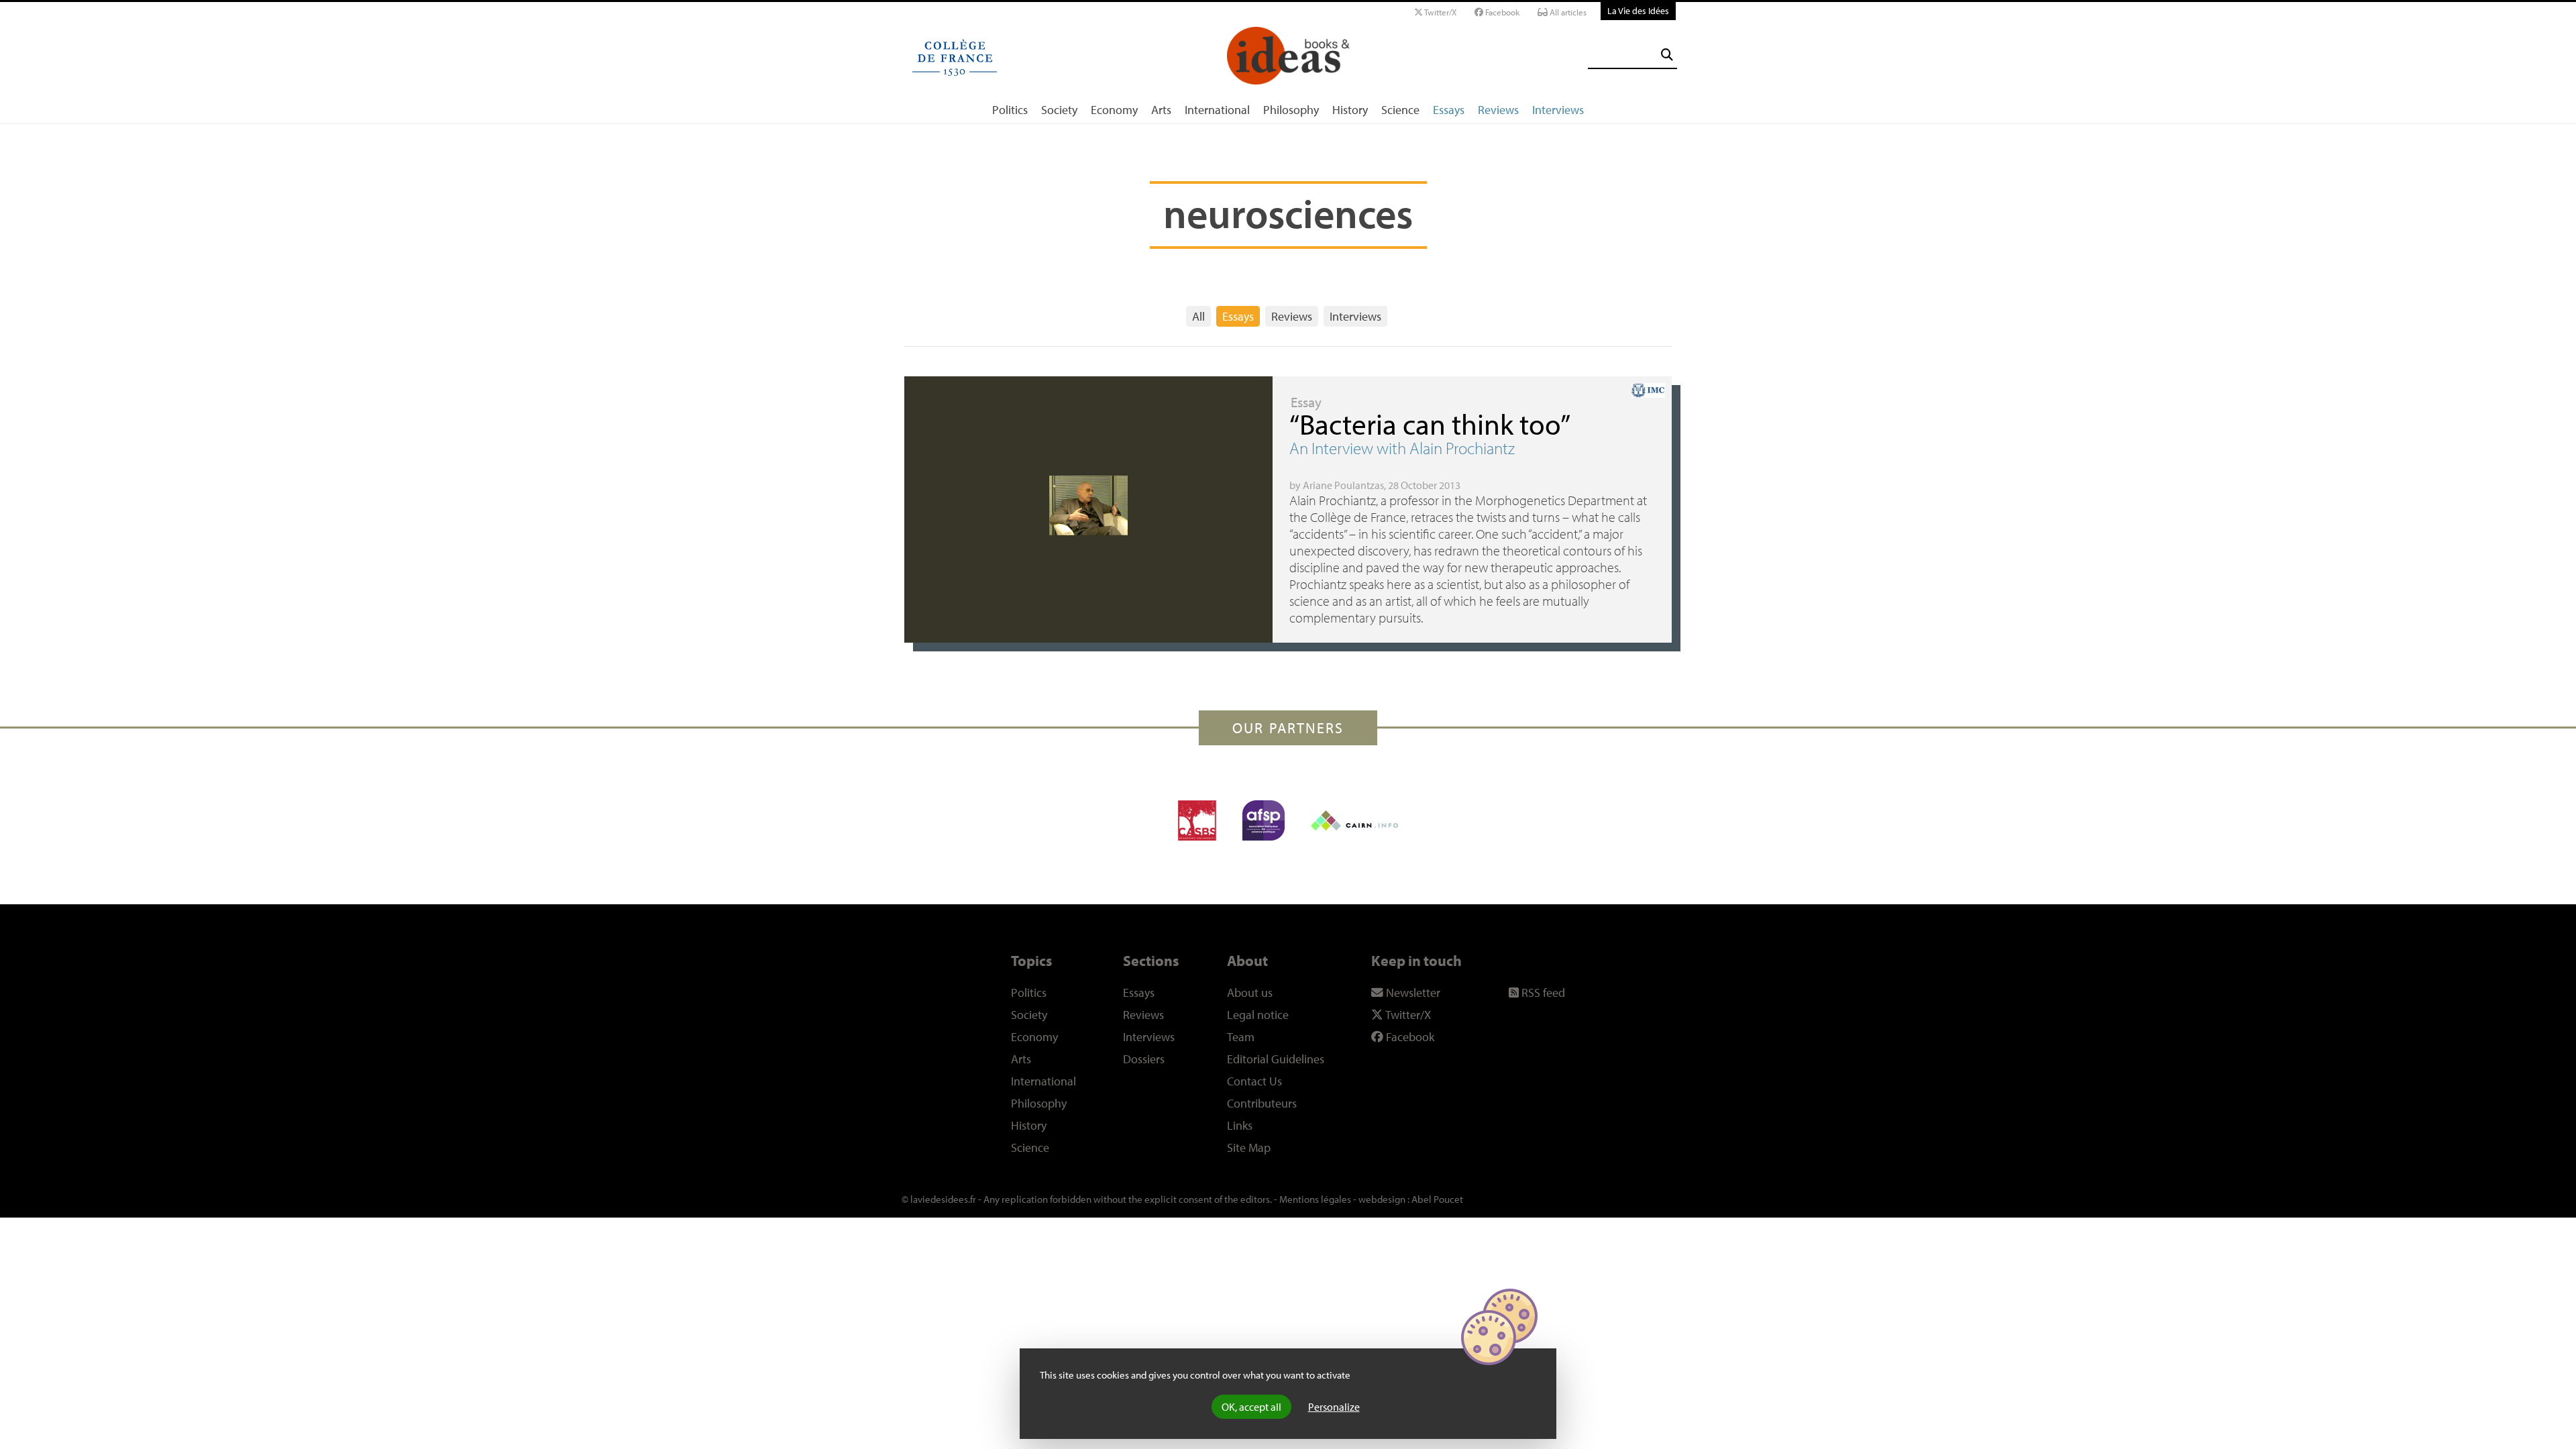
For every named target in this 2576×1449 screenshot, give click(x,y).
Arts (1161, 110)
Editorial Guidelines (1276, 1059)
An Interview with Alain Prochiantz (1402, 448)
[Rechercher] (1667, 55)
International (1217, 110)
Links (1240, 1125)
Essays (1449, 110)
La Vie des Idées (1638, 10)
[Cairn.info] (1354, 820)
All (1198, 316)
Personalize (1334, 1407)
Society (1059, 110)
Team (1241, 1037)
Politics (1010, 110)
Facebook (1501, 12)
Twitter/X (1440, 12)
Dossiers (1144, 1059)
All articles (1567, 12)
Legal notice (1258, 1015)
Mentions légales (1315, 1199)
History (1350, 110)
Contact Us (1254, 1081)
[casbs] (1197, 820)
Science (1400, 110)
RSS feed (1542, 992)
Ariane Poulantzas (1343, 485)
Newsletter (1412, 992)
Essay (1306, 402)
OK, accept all (1251, 1407)
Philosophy (1291, 110)
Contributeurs (1262, 1103)
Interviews (1558, 110)
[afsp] (1264, 820)
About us (1250, 992)
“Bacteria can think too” (1430, 424)
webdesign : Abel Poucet (1411, 1199)
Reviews (1498, 110)
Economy (1114, 110)
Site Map (1249, 1147)
